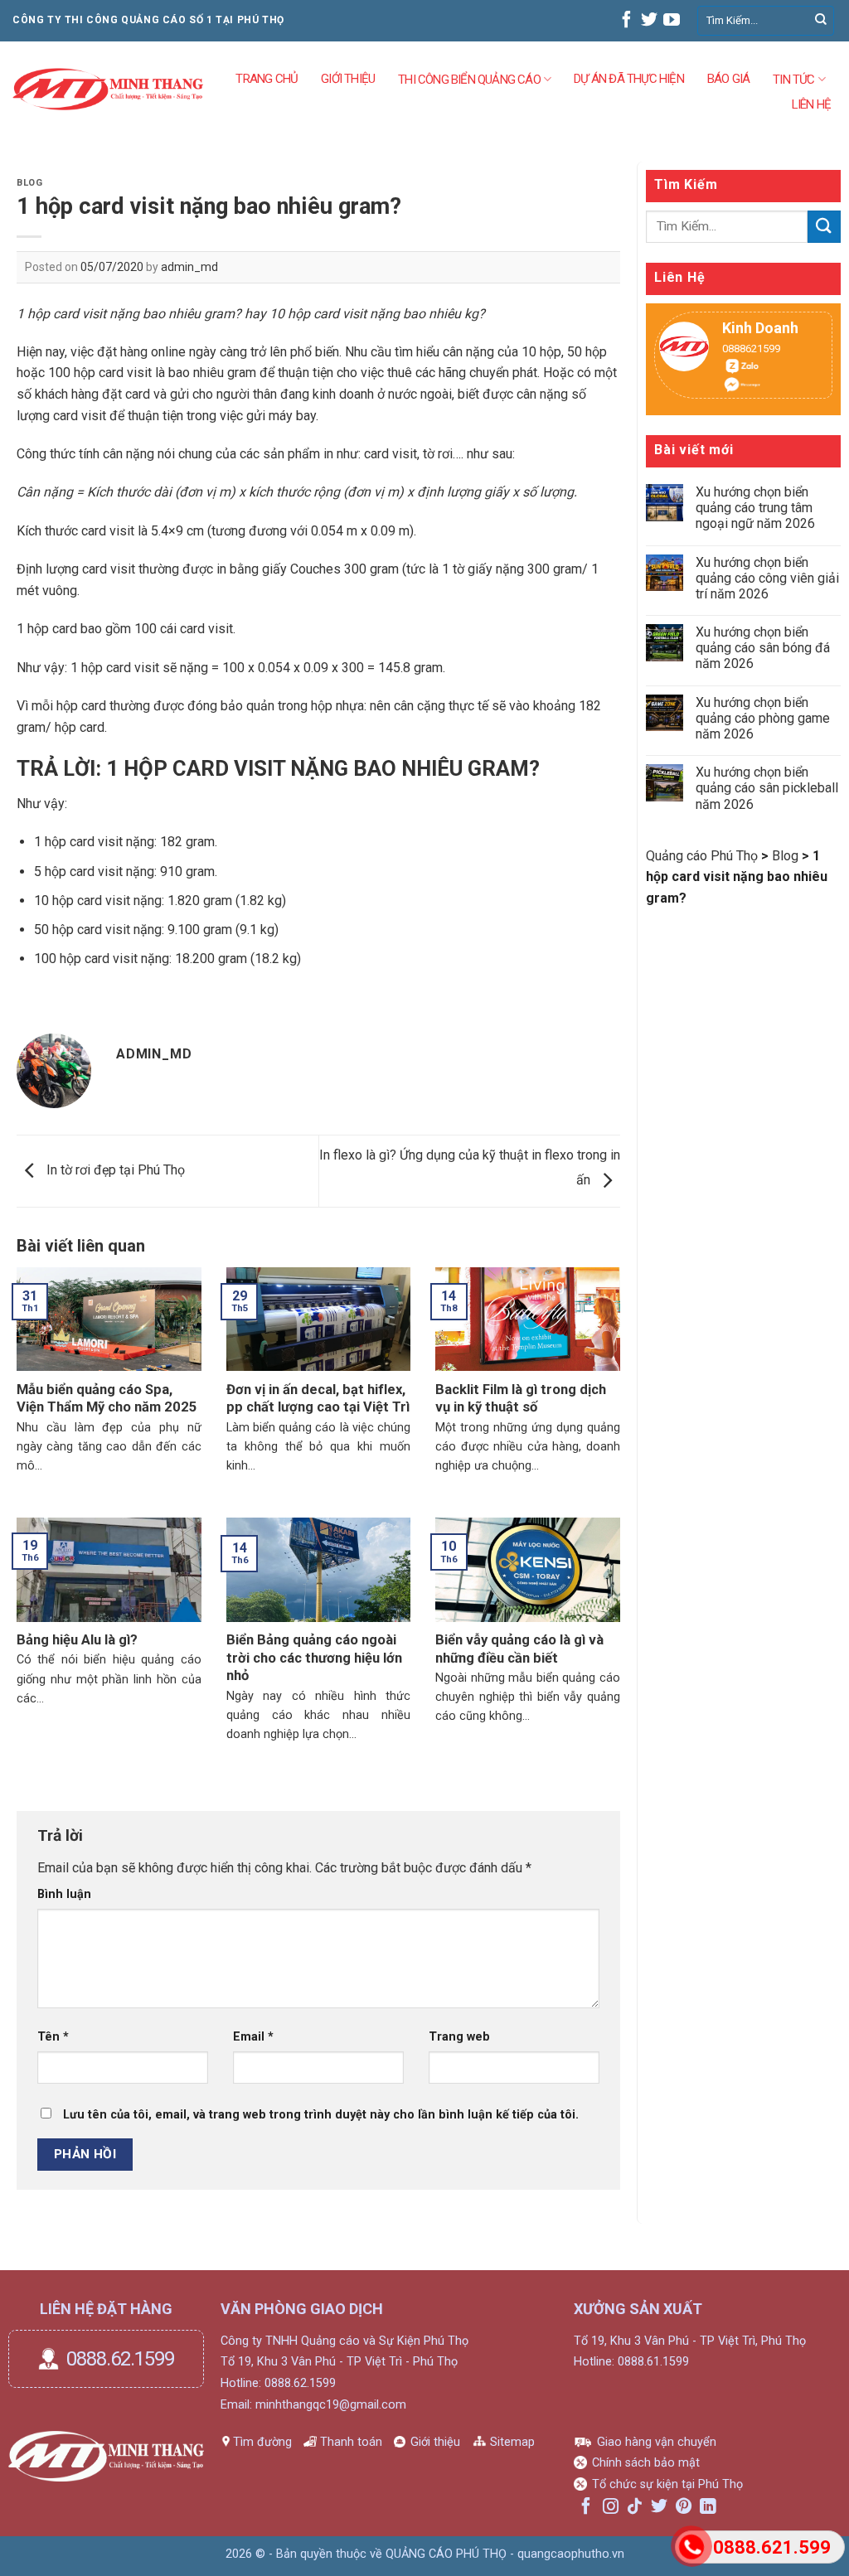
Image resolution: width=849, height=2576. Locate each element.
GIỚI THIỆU (348, 78)
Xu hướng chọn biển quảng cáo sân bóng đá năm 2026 (763, 648)
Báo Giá (728, 78)
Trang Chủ (267, 78)
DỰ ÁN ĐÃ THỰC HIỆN (629, 78)
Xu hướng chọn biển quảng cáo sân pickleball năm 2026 (767, 788)
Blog (29, 183)
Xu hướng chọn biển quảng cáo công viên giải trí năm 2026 (767, 578)
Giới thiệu (435, 2442)
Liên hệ (811, 104)
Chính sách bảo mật (646, 2463)
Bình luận (64, 1894)
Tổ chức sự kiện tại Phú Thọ (667, 2484)
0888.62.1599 (120, 2359)
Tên (53, 2037)
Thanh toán (351, 2442)
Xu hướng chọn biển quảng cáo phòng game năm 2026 (763, 718)
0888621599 (743, 349)
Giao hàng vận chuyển (657, 2442)
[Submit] (821, 21)
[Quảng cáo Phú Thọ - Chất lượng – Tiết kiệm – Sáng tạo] (108, 90)
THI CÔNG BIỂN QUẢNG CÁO (469, 80)
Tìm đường (262, 2442)
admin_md (189, 267)
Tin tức (793, 80)
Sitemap (512, 2442)
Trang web (459, 2037)
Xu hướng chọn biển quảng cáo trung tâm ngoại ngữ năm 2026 (755, 508)
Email (253, 2037)
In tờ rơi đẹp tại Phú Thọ (114, 1170)
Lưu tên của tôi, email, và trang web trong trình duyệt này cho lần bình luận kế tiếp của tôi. (321, 2115)
